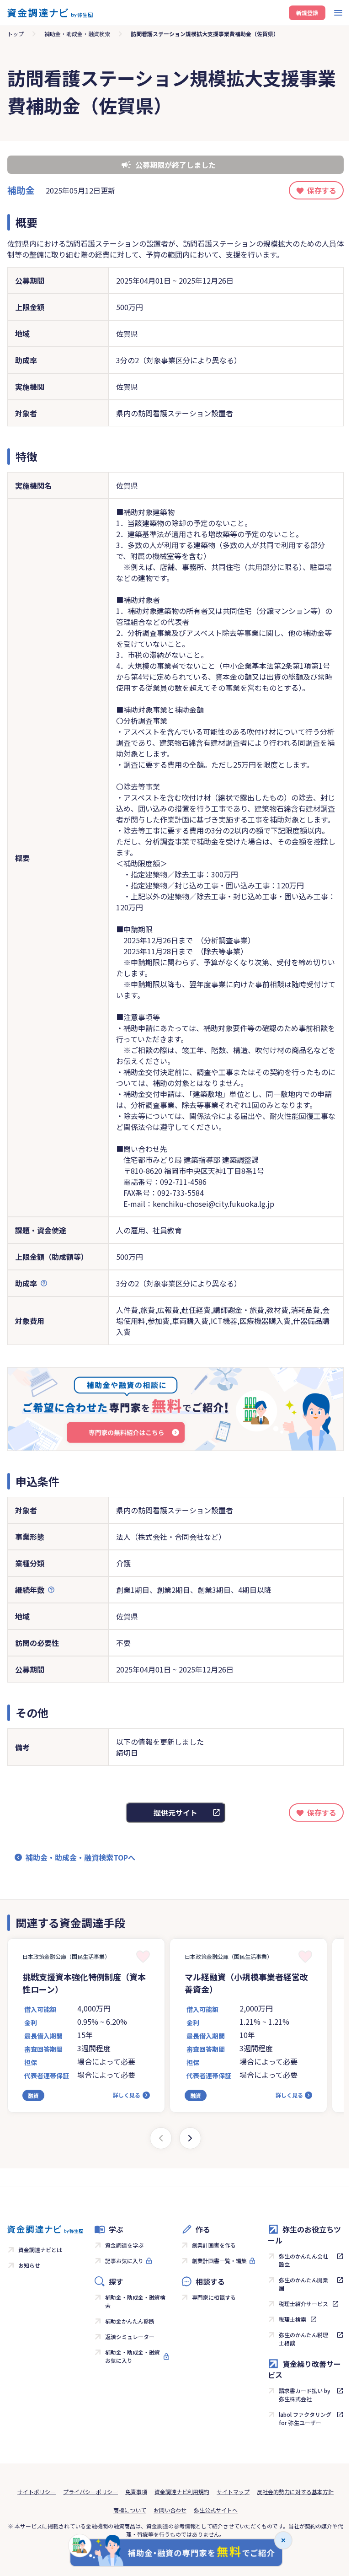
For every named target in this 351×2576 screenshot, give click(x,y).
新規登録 (307, 13)
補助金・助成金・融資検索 (77, 34)
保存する (322, 190)
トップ (16, 34)
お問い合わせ (170, 2510)
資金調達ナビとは (40, 2250)
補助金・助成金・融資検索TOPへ (80, 1857)
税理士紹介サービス (303, 2304)
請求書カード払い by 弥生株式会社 (305, 2395)
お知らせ (29, 2265)
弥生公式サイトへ (216, 2510)
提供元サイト (175, 1812)
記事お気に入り (124, 2261)
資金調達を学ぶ (124, 2245)
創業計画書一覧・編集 (219, 2261)
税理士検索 (292, 2319)
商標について (130, 2510)
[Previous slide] (161, 2138)
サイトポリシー (37, 2492)
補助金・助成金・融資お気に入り (133, 2356)
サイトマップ (233, 2492)
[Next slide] (190, 2138)
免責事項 (136, 2492)
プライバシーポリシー (90, 2492)
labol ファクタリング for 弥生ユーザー (305, 2418)
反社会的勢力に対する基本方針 (295, 2492)
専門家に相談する (214, 2297)
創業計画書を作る (214, 2245)
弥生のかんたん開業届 (303, 2284)
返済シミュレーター (130, 2337)
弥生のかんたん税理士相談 (303, 2339)
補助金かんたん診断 (130, 2321)
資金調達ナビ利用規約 (182, 2492)
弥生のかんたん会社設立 (303, 2260)
